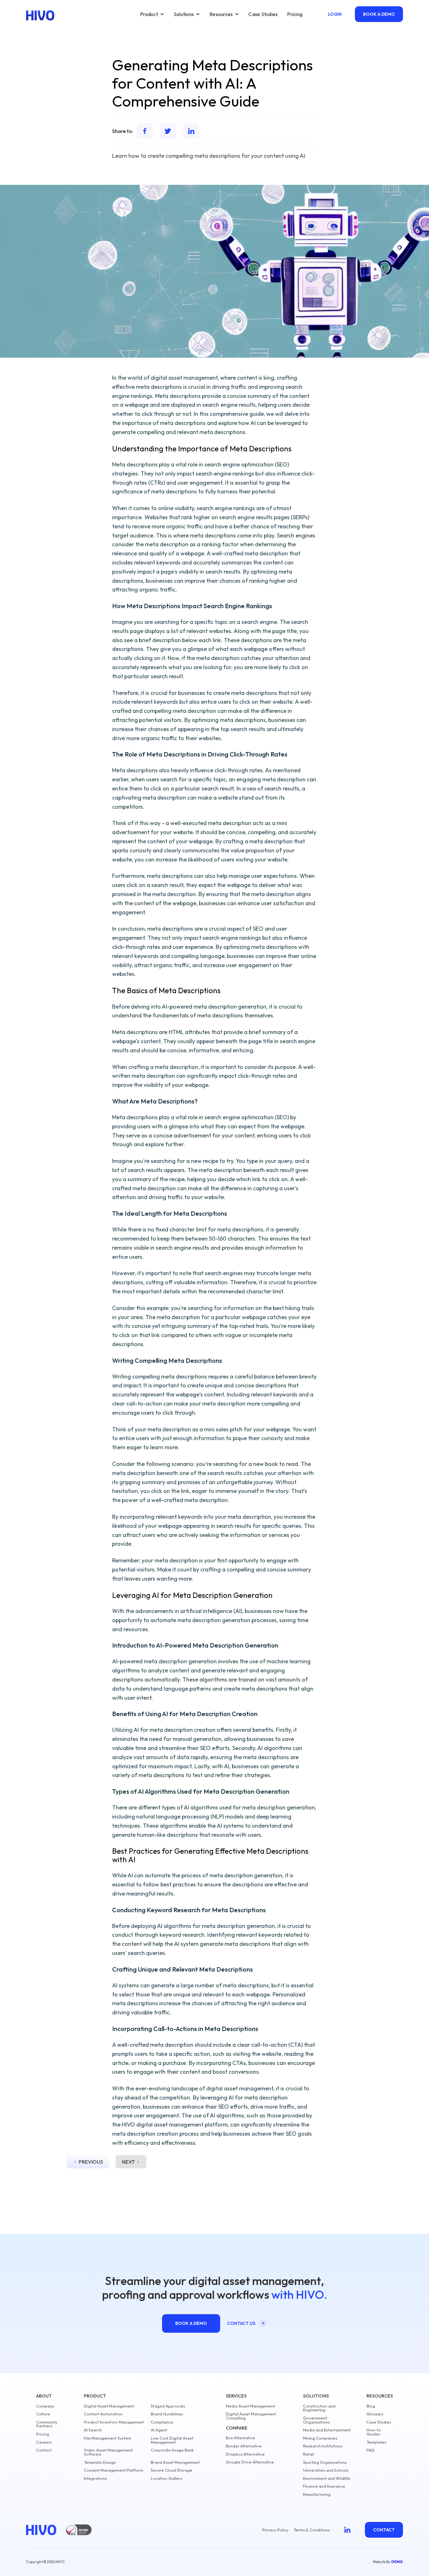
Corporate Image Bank (172, 2450)
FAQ (370, 2450)
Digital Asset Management (109, 2406)
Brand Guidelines (167, 2414)
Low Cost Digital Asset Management (172, 2440)
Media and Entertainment (327, 2430)
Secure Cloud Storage (171, 2470)
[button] (152, 14)
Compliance (162, 2422)
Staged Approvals (168, 2406)
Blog (371, 2406)
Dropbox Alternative (245, 2454)
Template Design (100, 2462)
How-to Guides (374, 2432)
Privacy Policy (275, 2530)
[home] (40, 15)
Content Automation (103, 2414)
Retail (309, 2454)
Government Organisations (316, 2420)
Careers (44, 2442)
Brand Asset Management (175, 2462)
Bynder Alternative (244, 2446)
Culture (43, 2414)
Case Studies (263, 14)
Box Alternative (240, 2438)
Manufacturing (317, 2494)
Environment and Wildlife (327, 2478)
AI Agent (159, 2430)
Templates (376, 2442)
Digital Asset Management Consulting (251, 2416)
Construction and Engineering (319, 2408)
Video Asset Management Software (108, 2452)
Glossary (375, 2414)
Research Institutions (323, 2446)
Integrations (95, 2478)
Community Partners (47, 2424)
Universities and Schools (326, 2470)
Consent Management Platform (114, 2470)
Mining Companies (320, 2438)
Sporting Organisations (325, 2462)
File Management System (108, 2438)
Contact (44, 2450)
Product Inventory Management (114, 2422)
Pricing (295, 14)
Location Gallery (167, 2478)
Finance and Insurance (324, 2486)
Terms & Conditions (312, 2530)
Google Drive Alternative (250, 2462)
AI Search (93, 2430)
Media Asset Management (250, 2406)
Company (45, 2406)
